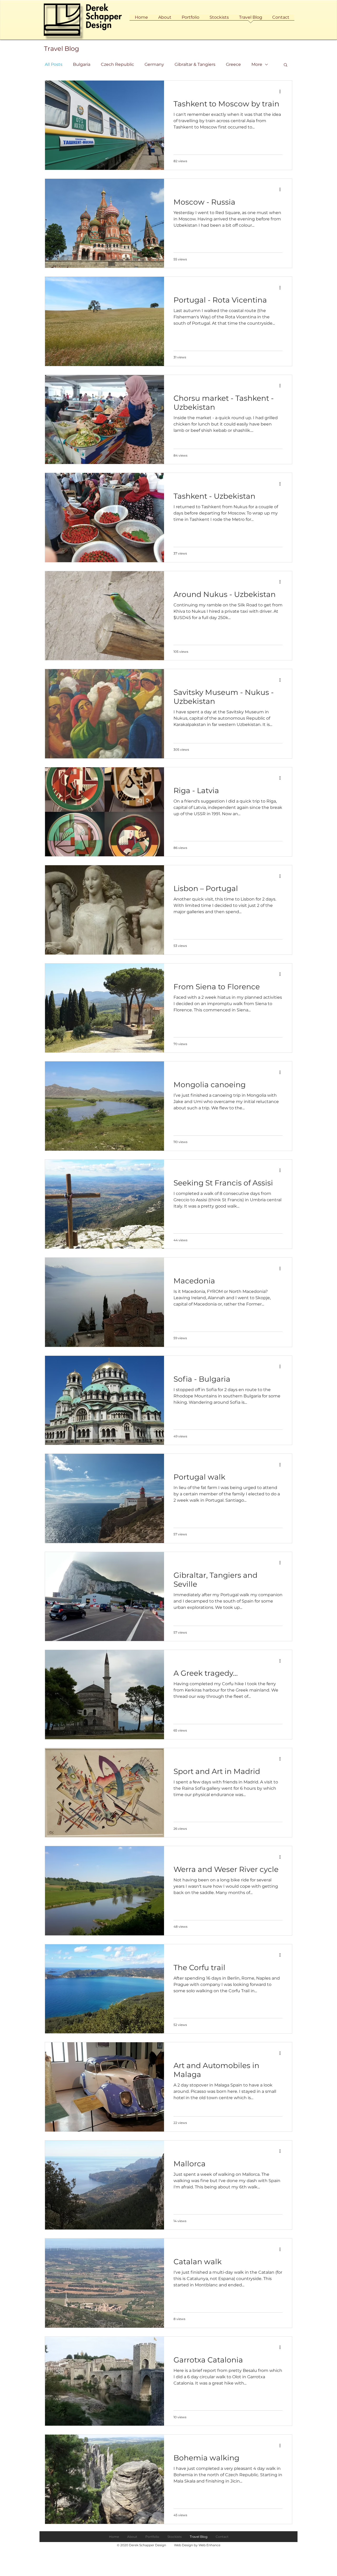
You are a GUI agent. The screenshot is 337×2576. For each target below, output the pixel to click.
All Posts (54, 64)
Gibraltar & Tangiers (195, 64)
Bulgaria (82, 64)
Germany (154, 64)
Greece (233, 64)
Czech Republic (117, 64)
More (257, 64)
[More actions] (282, 91)
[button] (286, 65)
